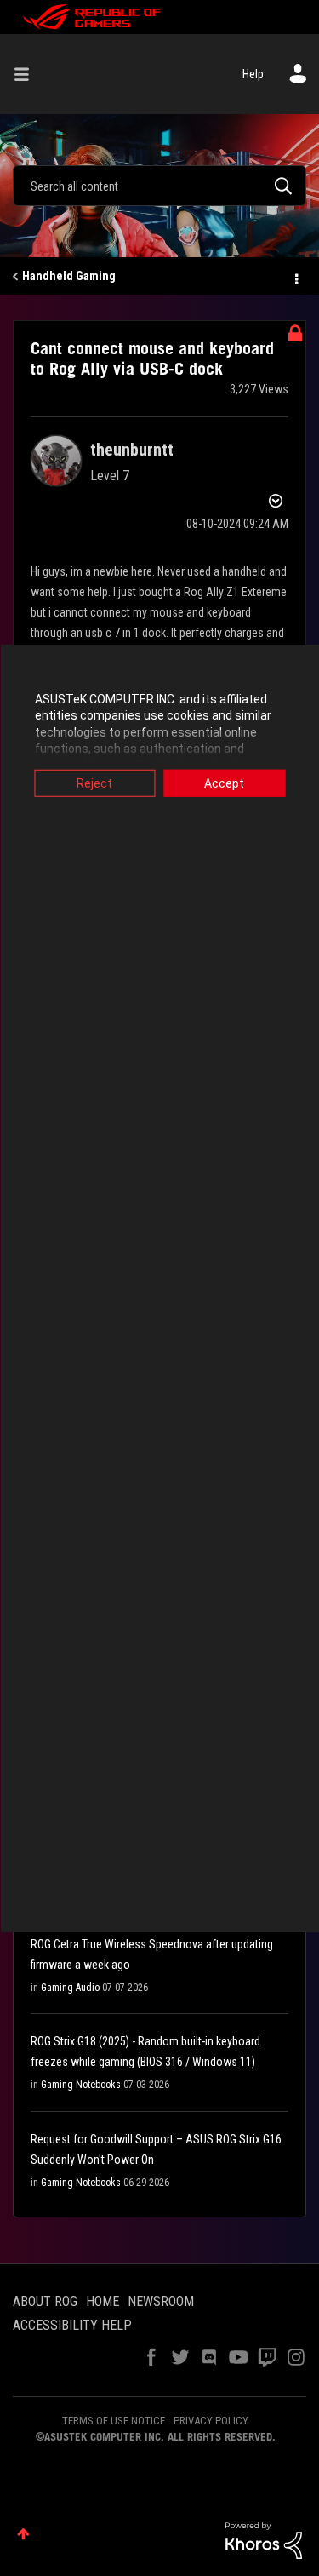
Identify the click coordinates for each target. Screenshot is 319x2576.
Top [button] (23, 2534)
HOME (103, 2301)
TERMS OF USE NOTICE (114, 2421)
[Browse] (28, 74)
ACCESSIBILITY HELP (72, 2325)
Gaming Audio (70, 1988)
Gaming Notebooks (81, 2085)
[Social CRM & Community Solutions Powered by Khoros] (264, 2539)
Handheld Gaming (69, 276)
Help (253, 74)
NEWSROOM (161, 2301)
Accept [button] (224, 783)
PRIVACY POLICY (211, 2421)
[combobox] (159, 186)
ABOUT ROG (45, 2301)
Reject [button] (94, 783)
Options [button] (295, 277)
